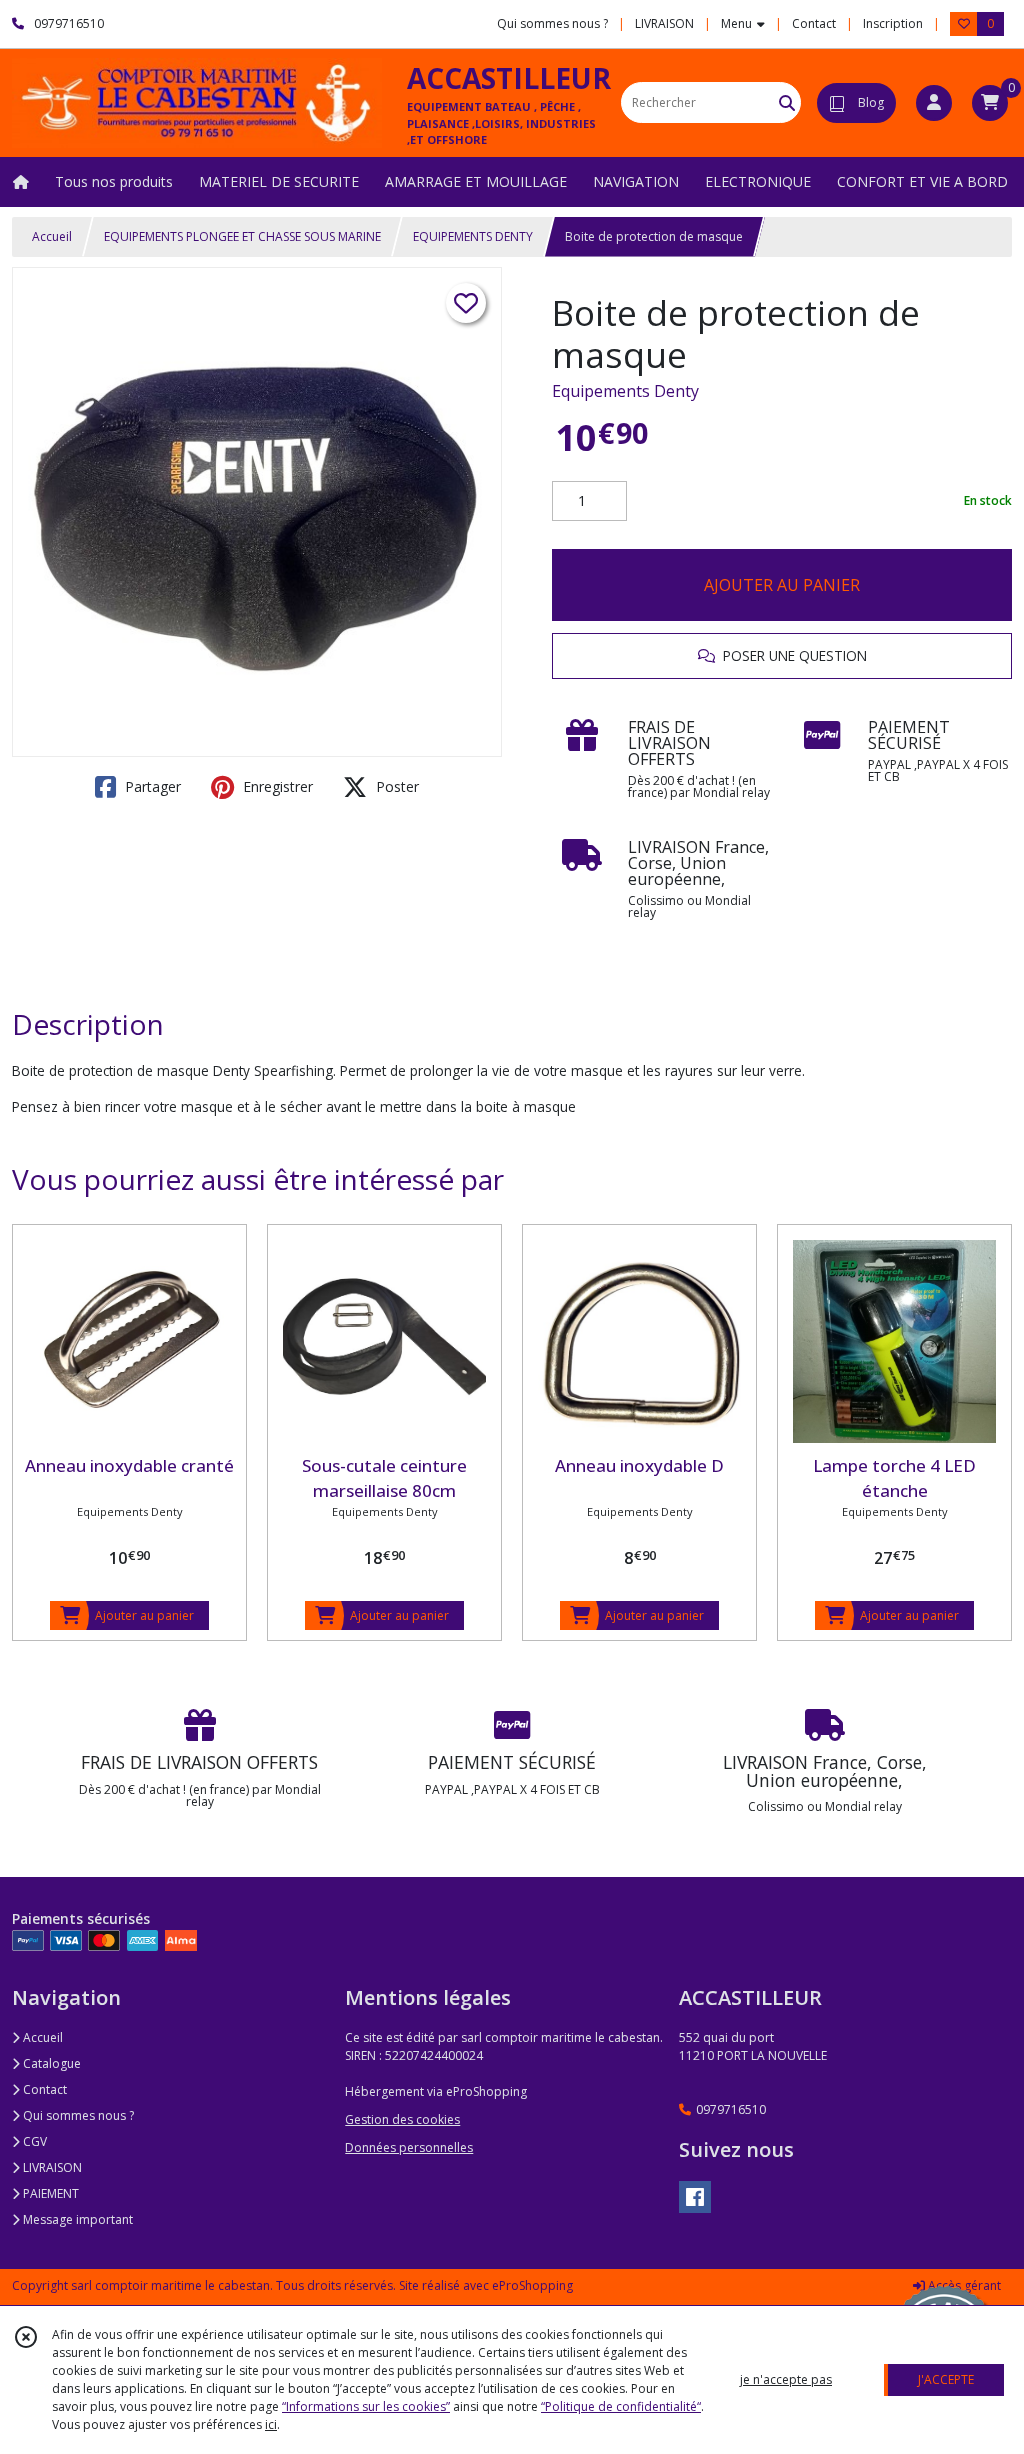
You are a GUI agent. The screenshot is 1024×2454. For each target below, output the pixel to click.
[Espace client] (934, 103)
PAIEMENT (49, 2193)
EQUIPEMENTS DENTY (473, 236)
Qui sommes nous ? (77, 2115)
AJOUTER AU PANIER (782, 585)
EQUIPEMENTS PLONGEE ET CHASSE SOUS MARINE (242, 236)
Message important (76, 2219)
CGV (33, 2141)
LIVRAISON (51, 2167)
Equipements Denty (625, 391)
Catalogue (50, 2063)
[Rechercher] (787, 102)
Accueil (52, 236)
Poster (395, 786)
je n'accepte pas (786, 2379)
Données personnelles (409, 2147)
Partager (151, 786)
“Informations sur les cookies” (366, 2406)
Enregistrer (276, 786)
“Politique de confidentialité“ (621, 2406)
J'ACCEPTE (946, 2379)
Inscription (893, 23)
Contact (814, 23)
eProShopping (532, 2285)
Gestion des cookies (402, 2119)
